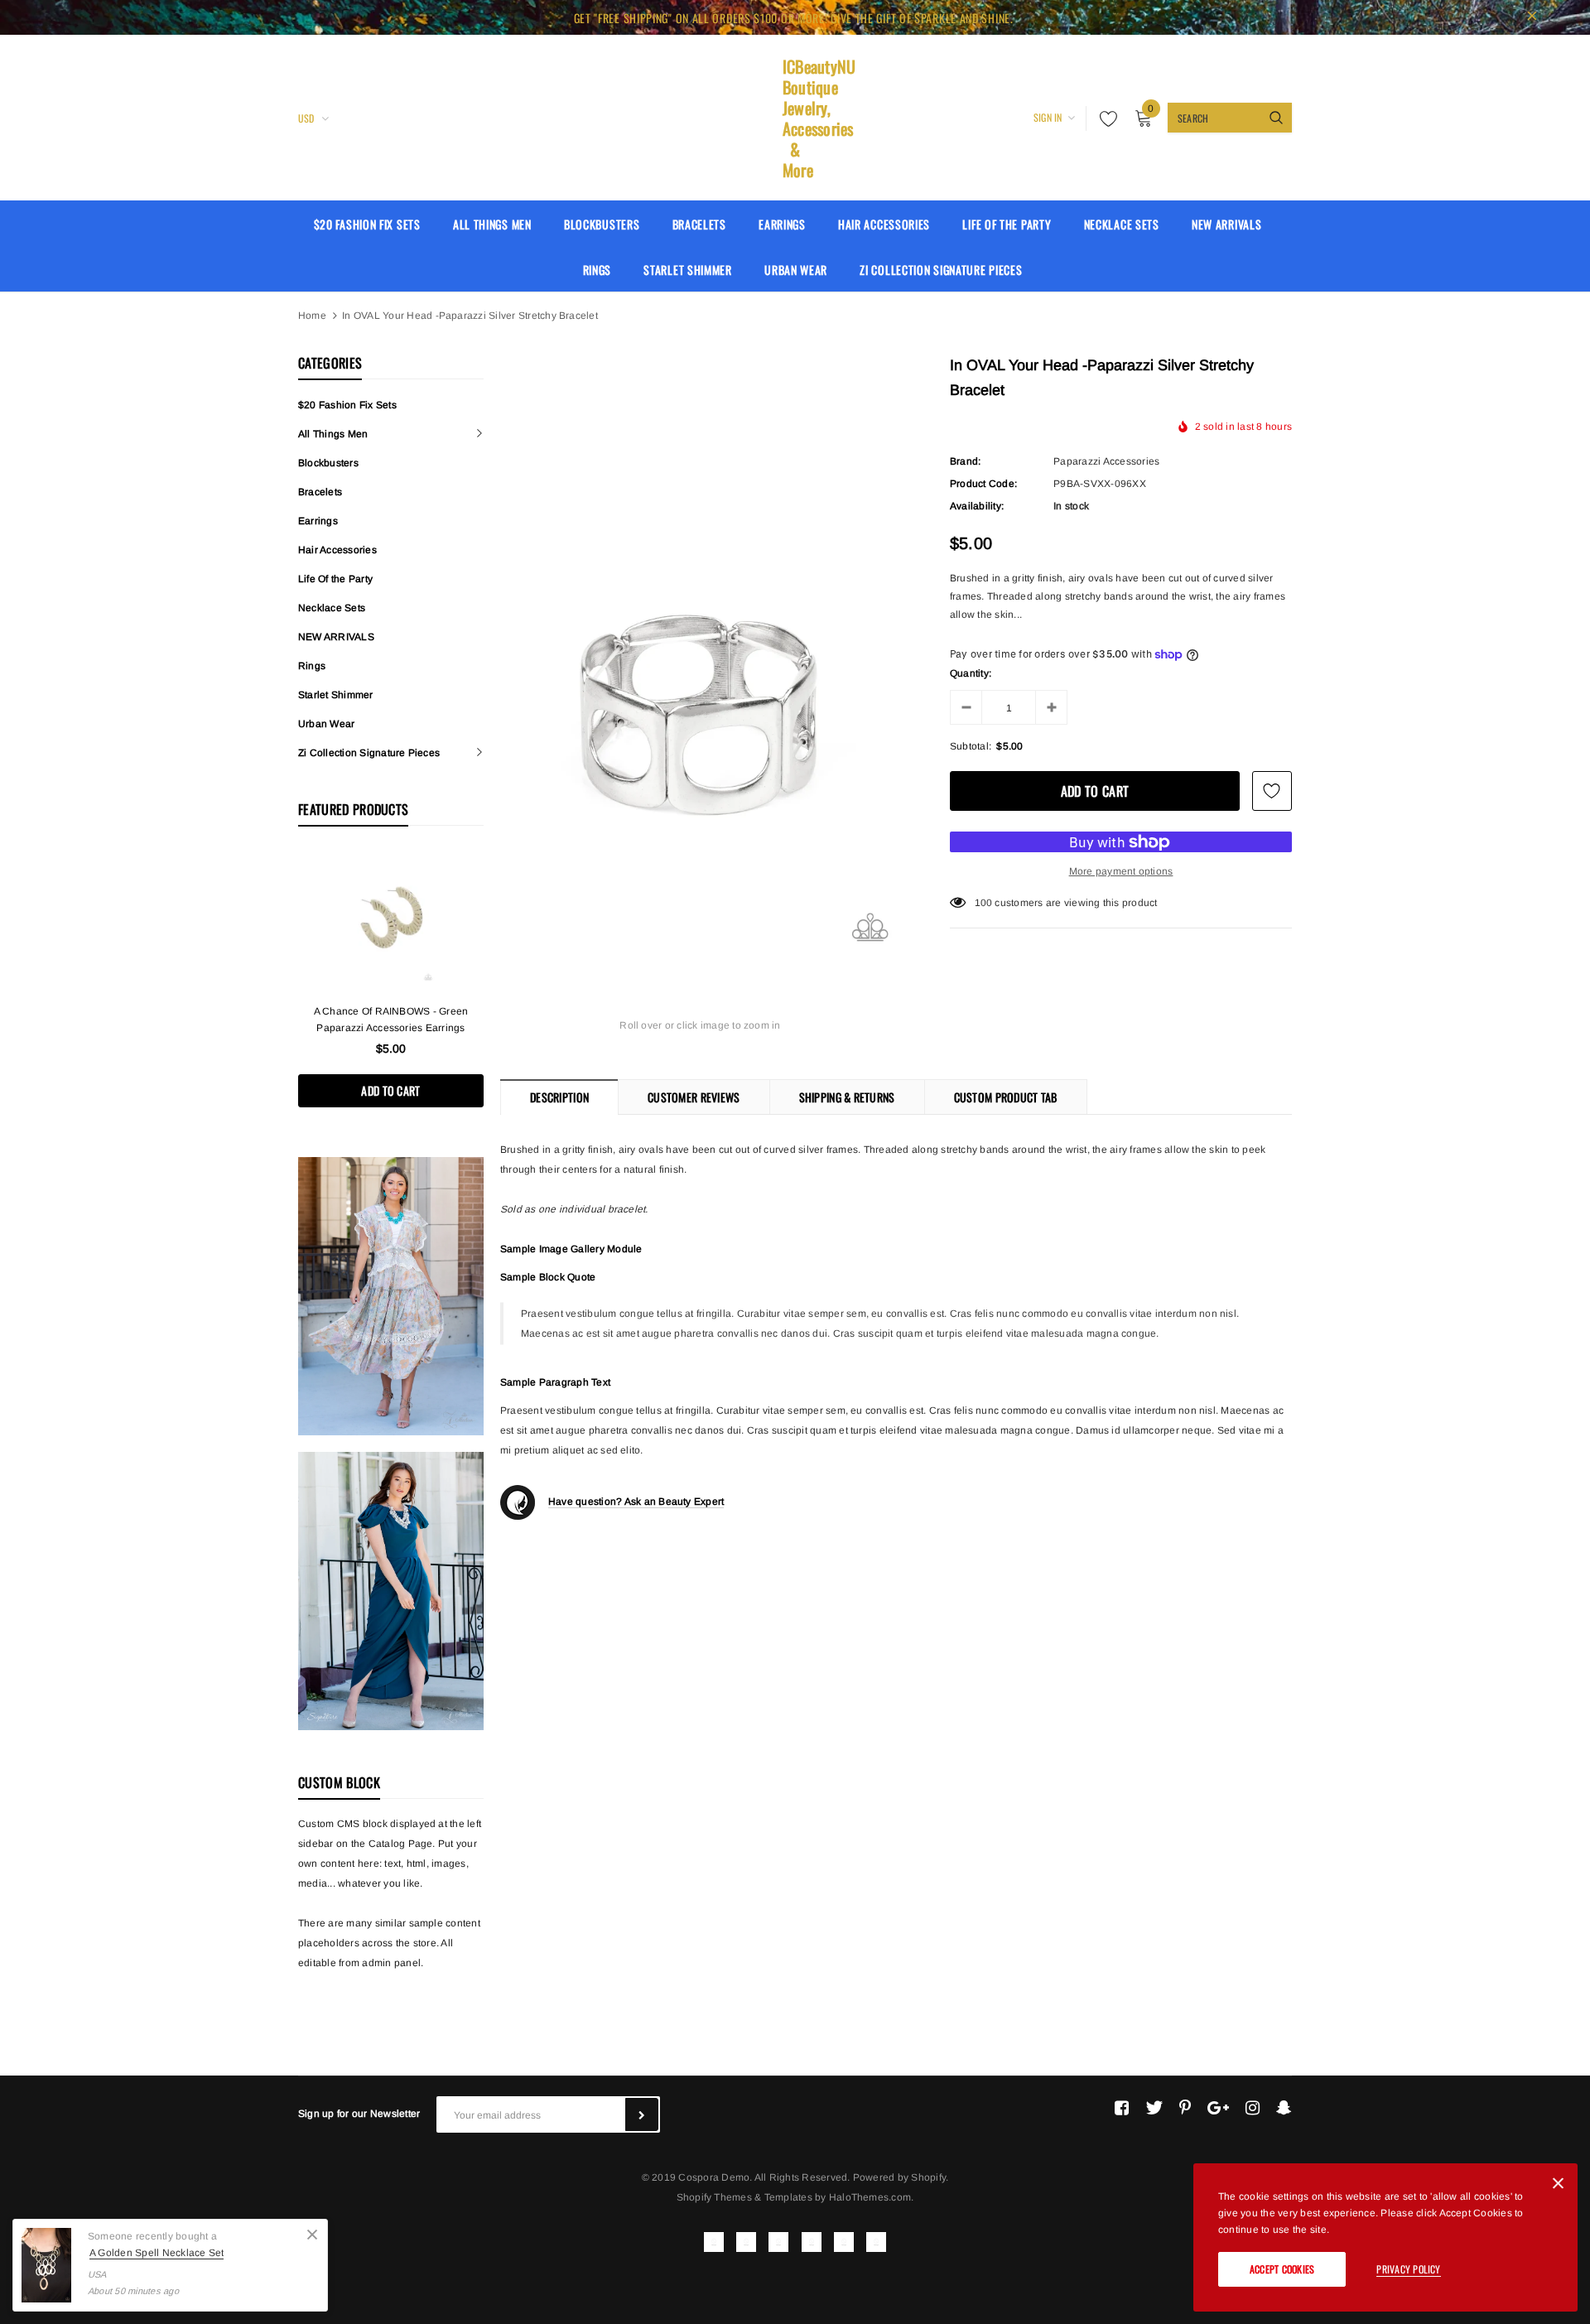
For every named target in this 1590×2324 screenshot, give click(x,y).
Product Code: (983, 484)
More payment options (1121, 871)
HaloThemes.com (870, 2197)
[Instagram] (1253, 2108)
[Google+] (1218, 2108)
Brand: (965, 461)
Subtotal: (971, 746)
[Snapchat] (1284, 2108)
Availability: (977, 506)
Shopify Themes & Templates (744, 2197)
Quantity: (971, 673)
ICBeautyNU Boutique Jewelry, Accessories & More (795, 118)
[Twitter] (1154, 2108)
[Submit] (642, 2114)
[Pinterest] (1185, 2108)
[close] (1532, 17)
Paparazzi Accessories (1106, 461)
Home (312, 316)
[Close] (312, 2235)
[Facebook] (1122, 2108)
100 (984, 903)
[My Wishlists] (1104, 118)
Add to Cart (390, 1090)
